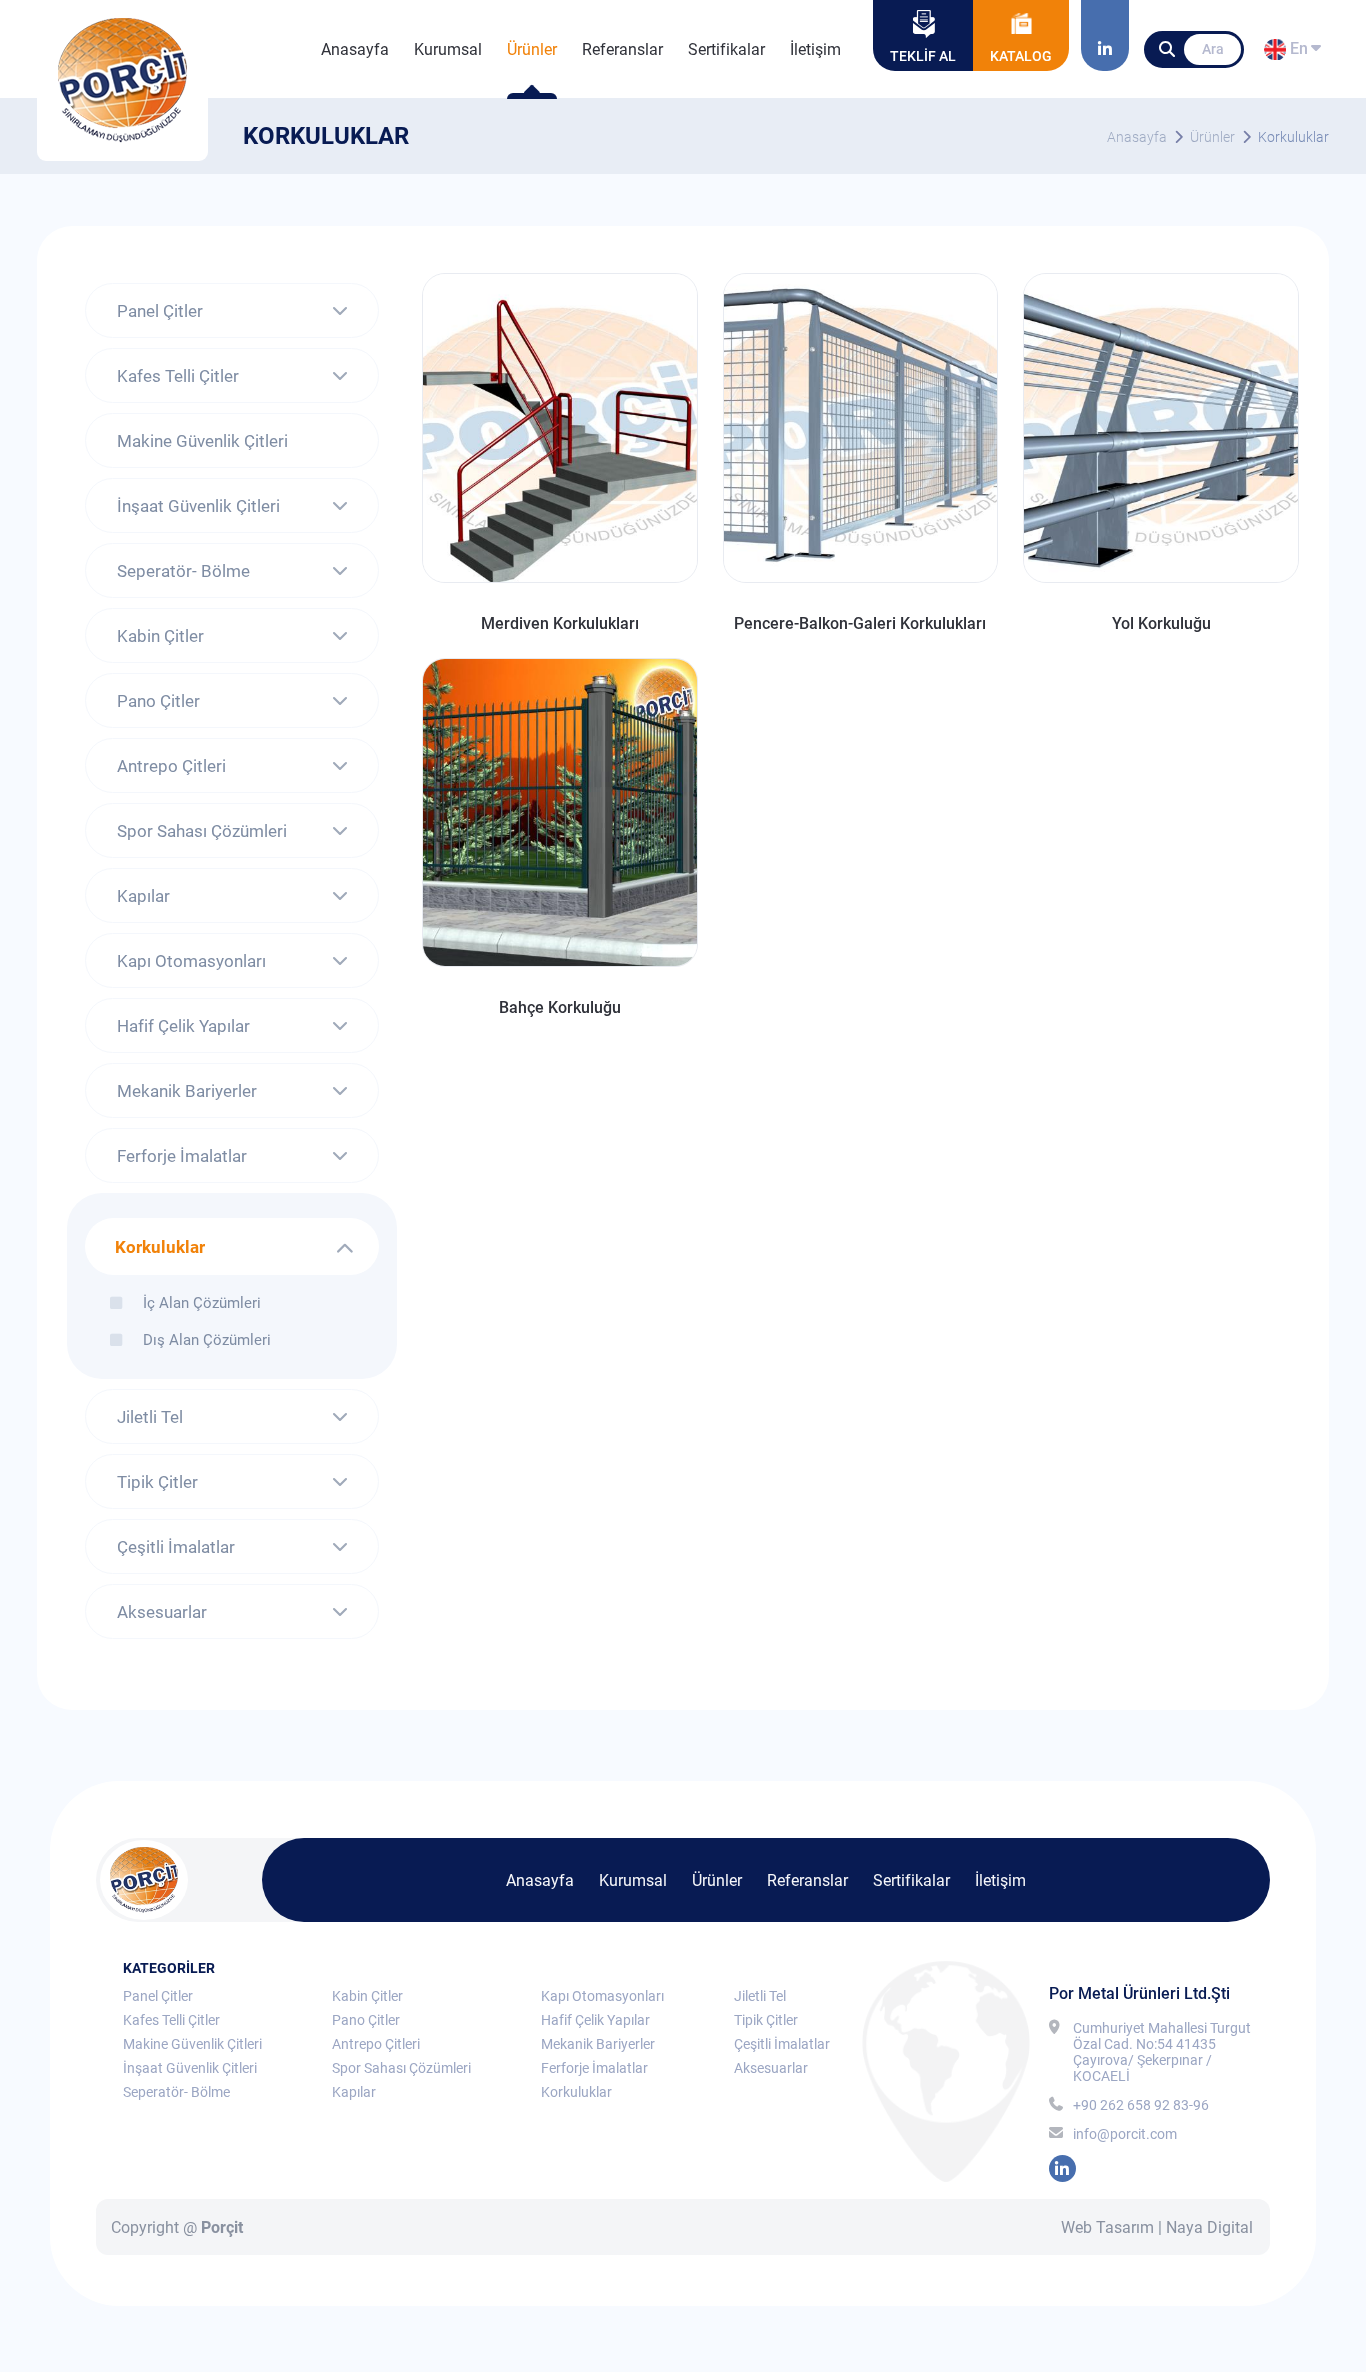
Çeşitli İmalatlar (176, 1547)
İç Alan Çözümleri (202, 1302)
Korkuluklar (1293, 137)
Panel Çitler (160, 311)
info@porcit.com (1125, 2134)
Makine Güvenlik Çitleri (202, 441)
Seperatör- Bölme (183, 571)
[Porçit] (122, 80)
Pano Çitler (158, 701)
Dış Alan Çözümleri (207, 1339)
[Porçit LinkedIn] (1105, 35)
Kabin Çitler (160, 636)
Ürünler (532, 49)
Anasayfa (355, 49)
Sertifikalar (726, 49)
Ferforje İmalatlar (182, 1156)
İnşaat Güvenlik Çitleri (198, 506)
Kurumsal (448, 49)
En (1296, 52)
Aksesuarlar (162, 1612)
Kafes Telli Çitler (178, 376)
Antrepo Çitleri (171, 766)
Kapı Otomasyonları (191, 961)
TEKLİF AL (923, 56)
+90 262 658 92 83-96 (1141, 2105)
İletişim (815, 49)
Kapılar (143, 896)
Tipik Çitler (157, 1482)
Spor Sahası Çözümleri (202, 831)
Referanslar (622, 49)
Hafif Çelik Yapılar (183, 1026)
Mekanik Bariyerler (187, 1091)
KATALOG (1021, 56)
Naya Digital (1209, 2227)
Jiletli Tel (150, 1417)
